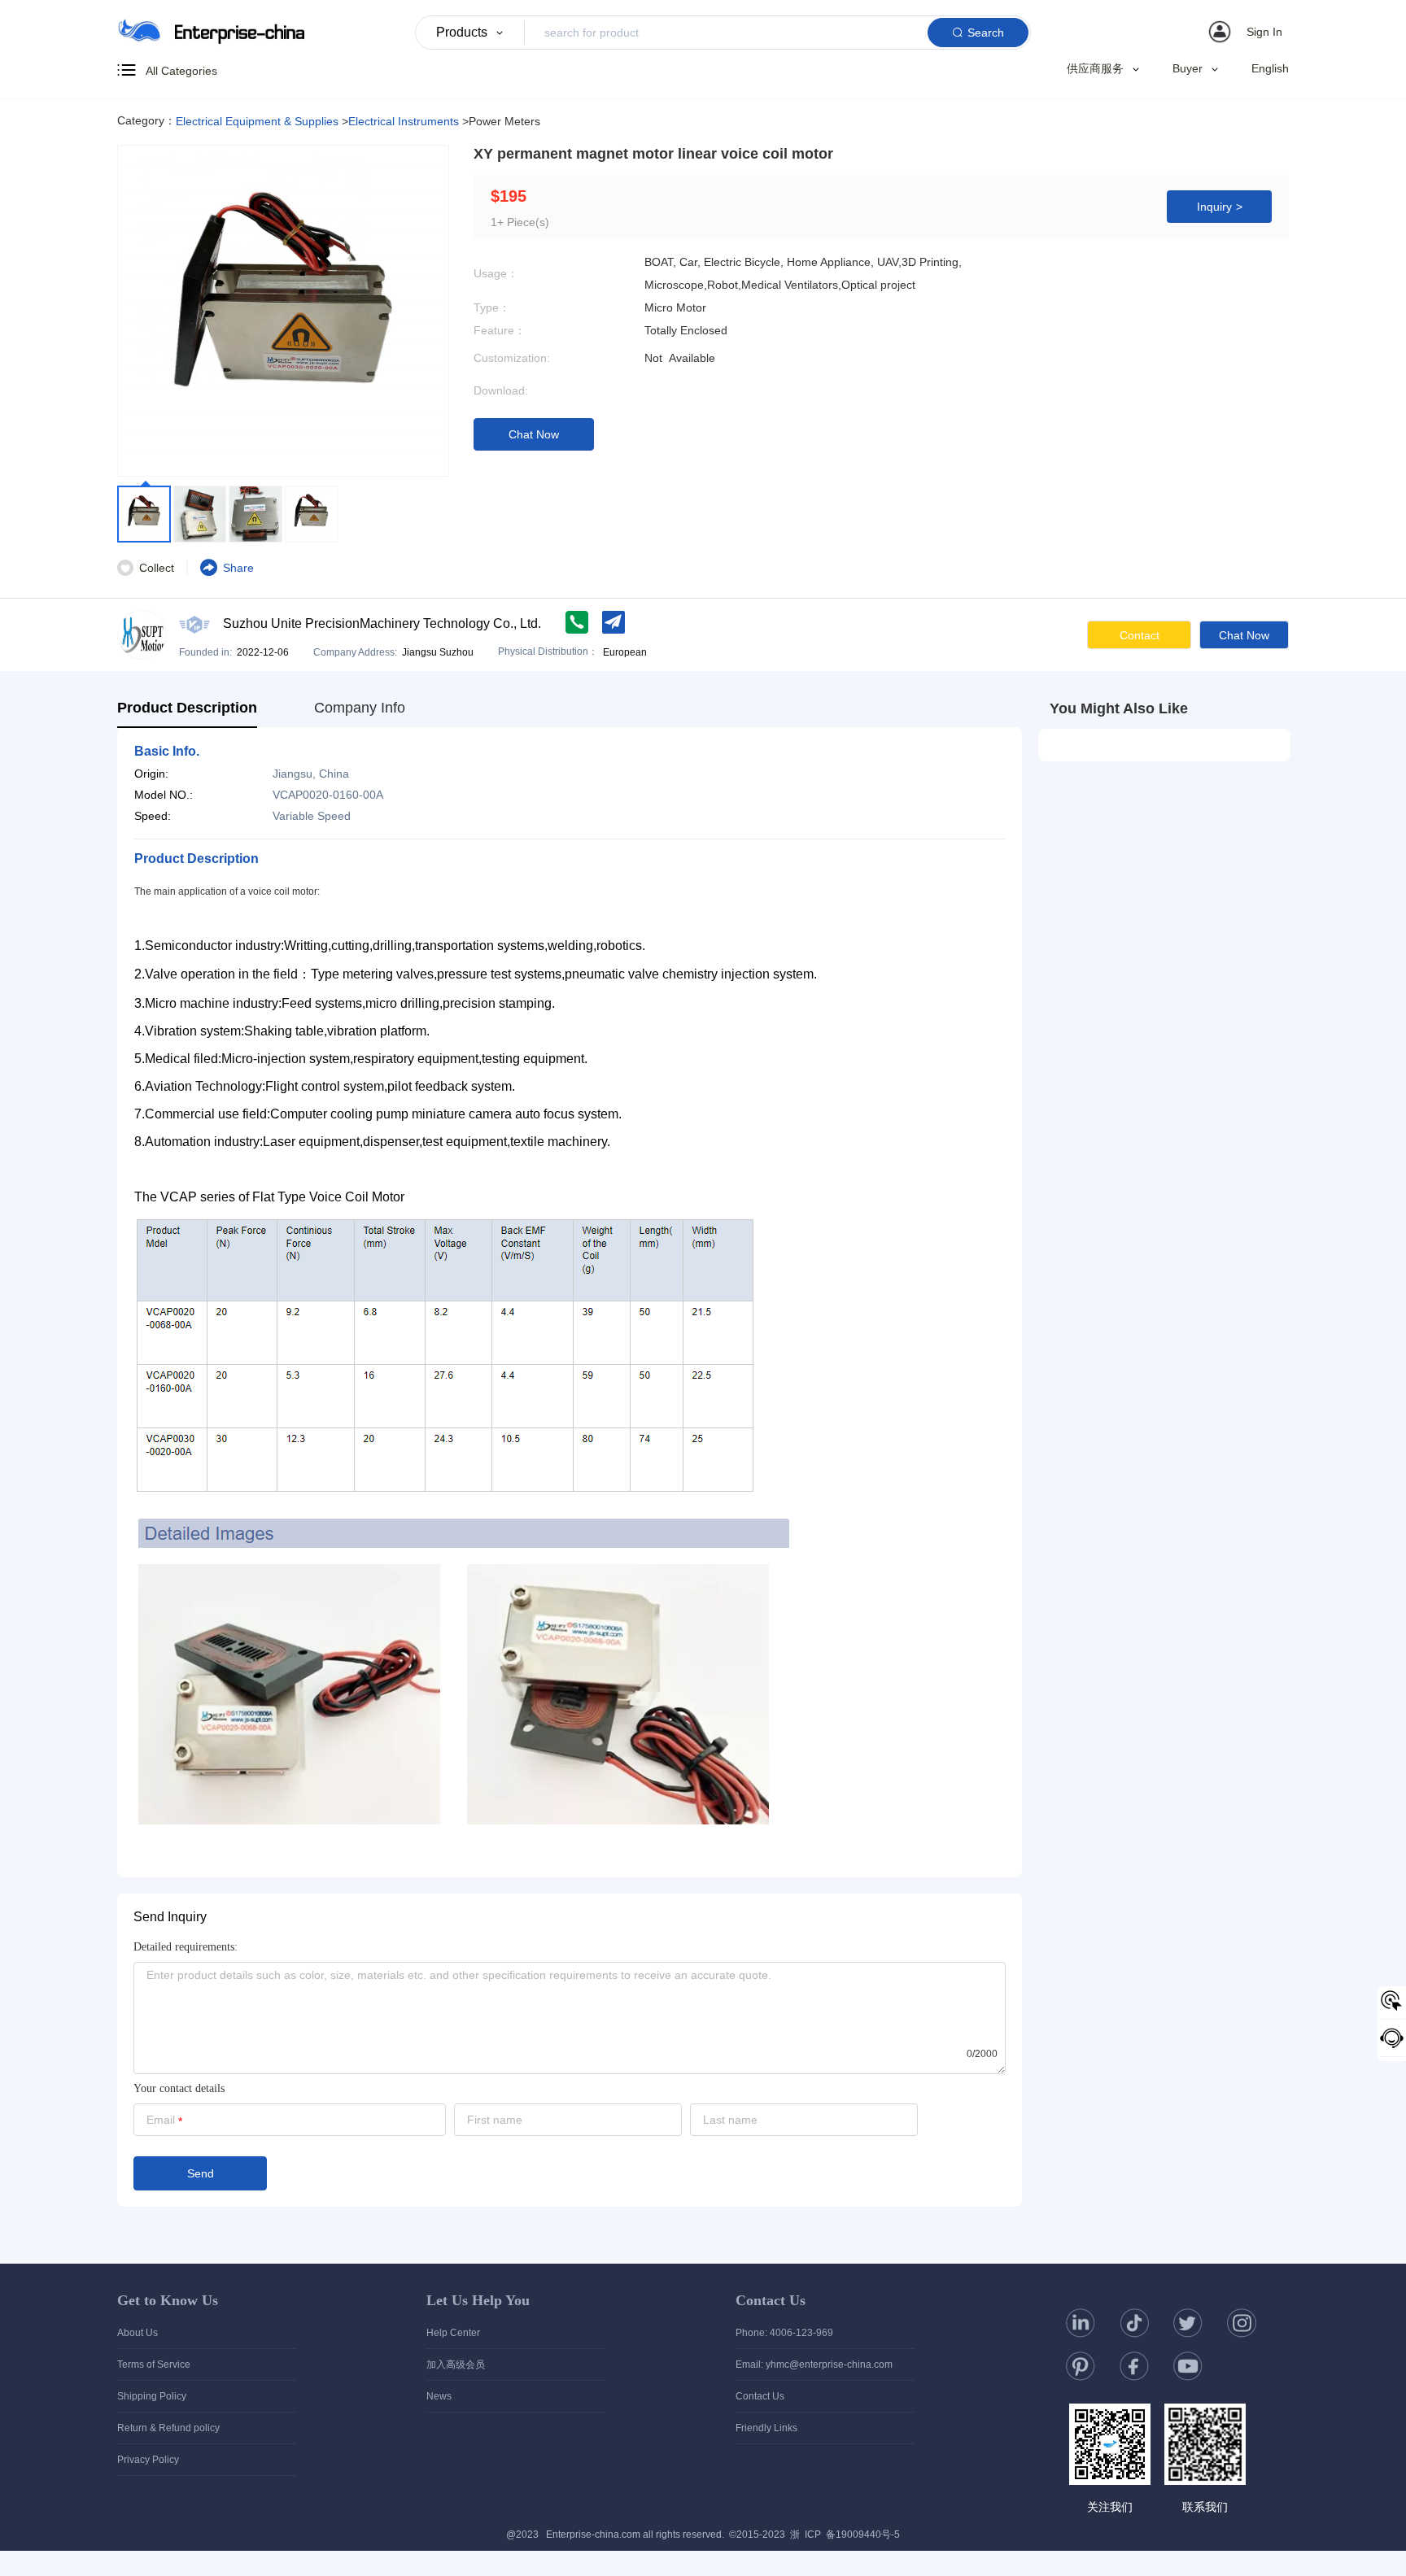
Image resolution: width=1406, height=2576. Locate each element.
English (1270, 68)
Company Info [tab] (360, 708)
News (439, 2396)
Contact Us (771, 2300)
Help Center (453, 2333)
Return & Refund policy (168, 2428)
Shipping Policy (152, 2396)
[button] (1248, 32)
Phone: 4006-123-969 (784, 2333)
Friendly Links (766, 2428)
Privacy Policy (148, 2460)
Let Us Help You (478, 2300)
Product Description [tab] (187, 708)
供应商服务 (1095, 69)
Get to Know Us (168, 2300)
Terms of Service (154, 2365)
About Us (138, 2333)
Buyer (1188, 69)
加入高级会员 (456, 2365)
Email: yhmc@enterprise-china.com (814, 2365)
